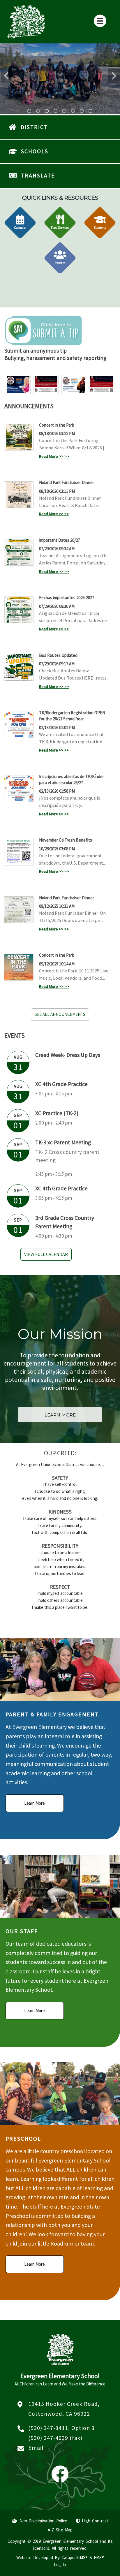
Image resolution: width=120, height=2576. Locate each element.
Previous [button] (6, 76)
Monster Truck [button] (38, 111)
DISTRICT (34, 127)
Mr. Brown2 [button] (82, 111)
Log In (60, 2564)
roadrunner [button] (29, 111)
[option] (60, 79)
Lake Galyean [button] (47, 111)
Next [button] (114, 76)
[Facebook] (60, 2479)
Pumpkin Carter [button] (56, 111)
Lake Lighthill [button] (73, 111)
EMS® (99, 2557)
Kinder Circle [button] (64, 111)
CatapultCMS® (75, 2557)
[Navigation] (100, 21)
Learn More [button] (60, 1415)
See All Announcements (60, 1014)
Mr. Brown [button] (91, 111)
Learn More (35, 1803)
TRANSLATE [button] (38, 175)
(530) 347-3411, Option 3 (61, 2428)
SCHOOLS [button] (35, 151)
